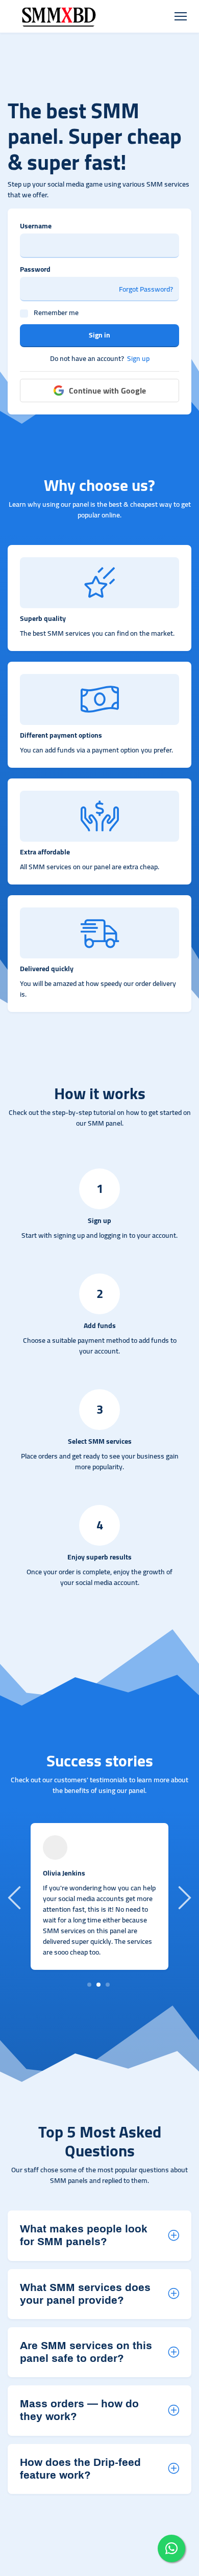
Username (36, 226)
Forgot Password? (146, 289)
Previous (16, 1897)
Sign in (99, 335)
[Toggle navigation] (180, 17)
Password (35, 269)
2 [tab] (99, 1984)
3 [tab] (108, 1984)
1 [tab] (90, 1984)
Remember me (56, 313)
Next (183, 1897)
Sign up (138, 359)
